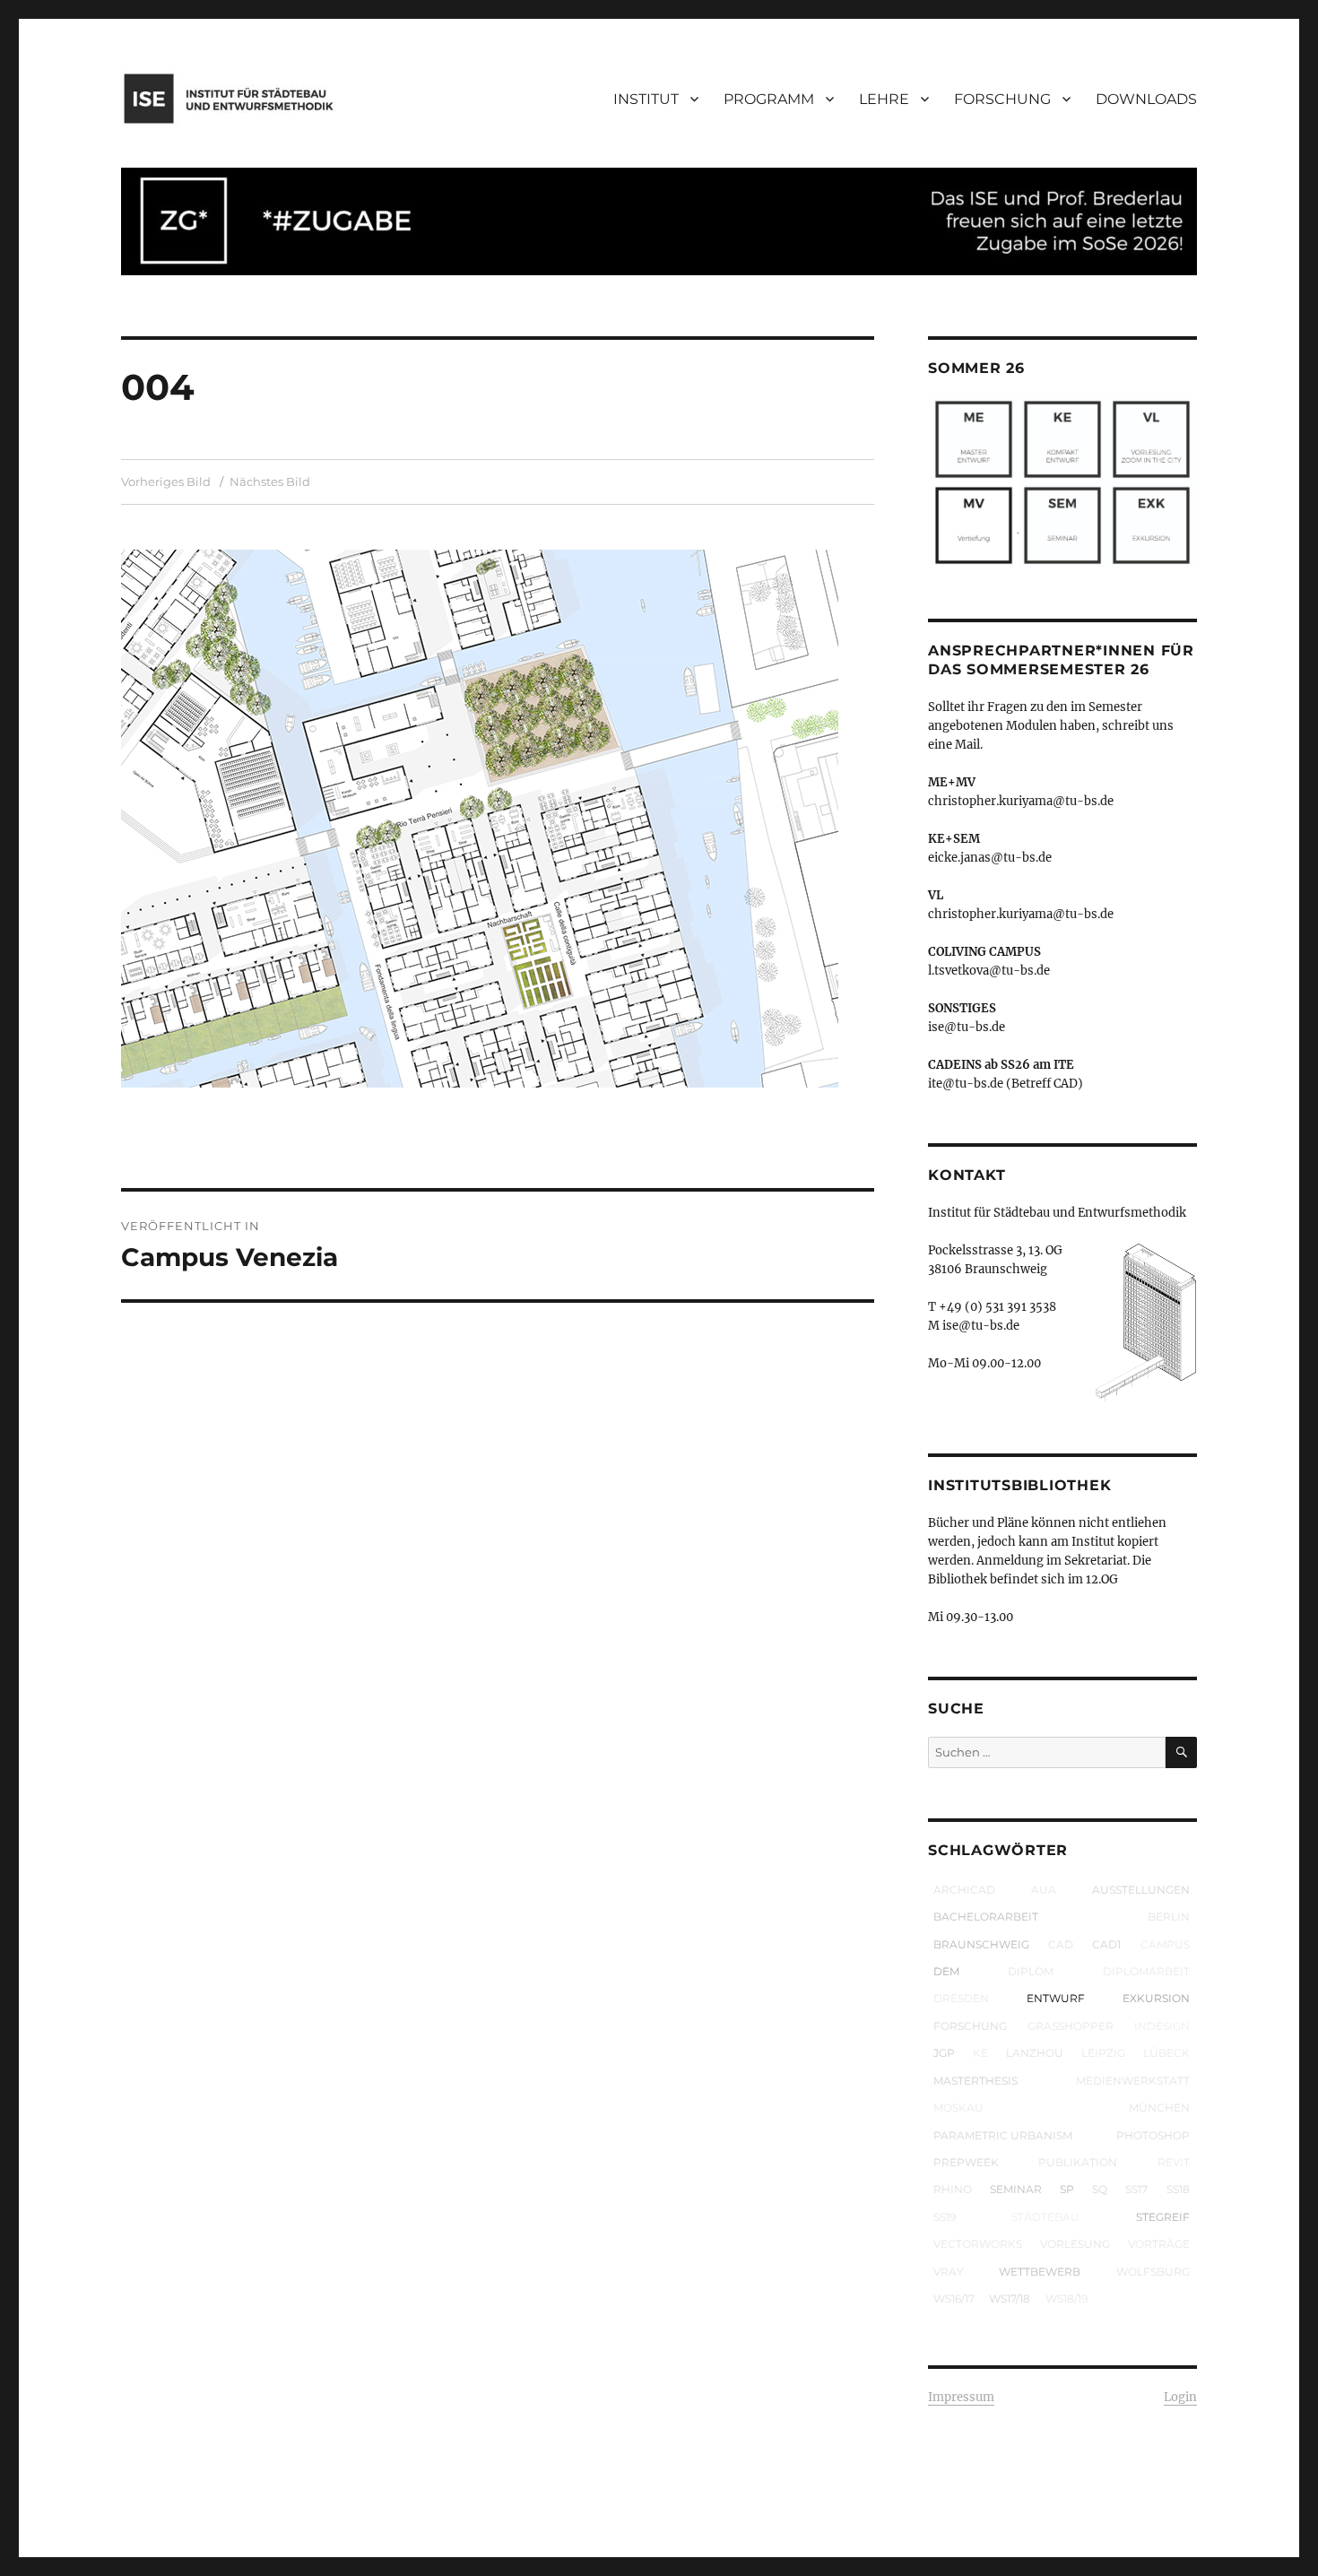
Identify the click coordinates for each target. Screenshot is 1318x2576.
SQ (1100, 2189)
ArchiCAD (964, 1890)
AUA (1044, 1890)
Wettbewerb (1040, 2272)
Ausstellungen (1141, 1890)
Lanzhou (1035, 2053)
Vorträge (1159, 2244)
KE (980, 2053)
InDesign (1162, 2026)
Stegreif (1163, 2217)
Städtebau (1045, 2217)
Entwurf (1056, 1998)
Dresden (961, 1998)
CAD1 (1106, 1944)
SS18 (1178, 2189)
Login (1180, 2397)
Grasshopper (1071, 2026)
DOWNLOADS (1146, 99)
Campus (1165, 1944)
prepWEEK (966, 2162)
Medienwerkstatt (1133, 2081)
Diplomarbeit (1146, 1971)
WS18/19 (1067, 2298)
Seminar (1016, 2189)
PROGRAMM (769, 99)
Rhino (953, 2189)
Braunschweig (981, 1944)
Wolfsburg (1153, 2272)
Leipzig (1103, 2053)
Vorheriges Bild (166, 481)
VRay (949, 2272)
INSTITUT (646, 99)
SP (1067, 2189)
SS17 (1136, 2189)
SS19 (945, 2217)
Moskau (958, 2108)
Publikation (1078, 2162)
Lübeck (1166, 2053)
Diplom (1031, 1971)
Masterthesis (975, 2081)
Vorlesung (1075, 2244)
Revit (1174, 2162)
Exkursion (1156, 1998)
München (1159, 2108)
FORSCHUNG (1002, 99)
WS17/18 (1010, 2298)
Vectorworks (978, 2244)
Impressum (961, 2397)
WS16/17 (954, 2298)
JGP (944, 2053)
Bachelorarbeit (986, 1917)
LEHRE (884, 99)
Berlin (1169, 1917)
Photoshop (1153, 2135)
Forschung (970, 2026)
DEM (946, 1971)
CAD (1061, 1944)
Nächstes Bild (270, 481)
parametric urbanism (1003, 2135)
